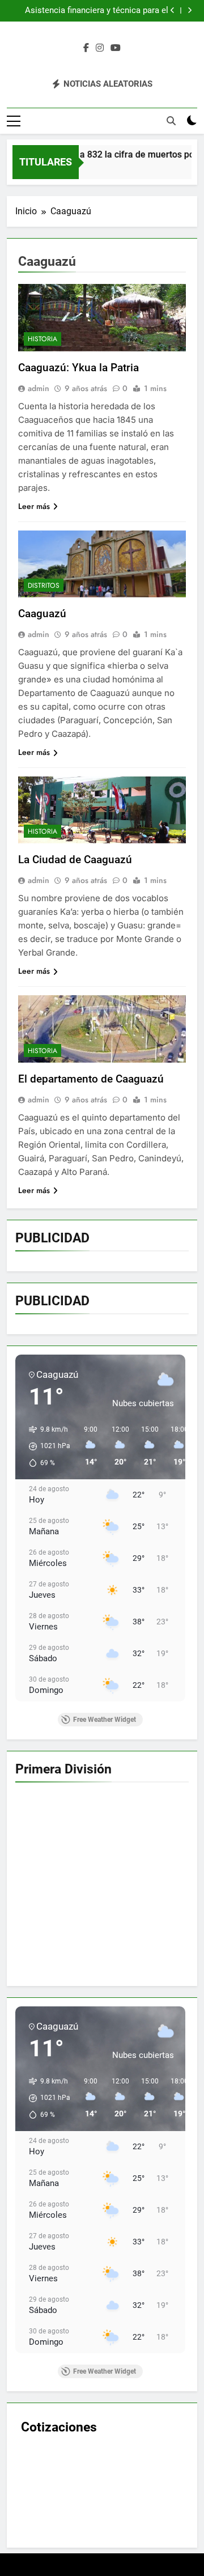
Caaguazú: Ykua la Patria (78, 368)
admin (39, 388)
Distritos (44, 585)
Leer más (34, 506)
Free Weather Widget (105, 1720)
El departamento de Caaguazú (91, 1079)
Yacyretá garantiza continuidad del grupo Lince (92, 11)
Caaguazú (42, 614)
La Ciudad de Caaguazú (75, 860)
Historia (42, 339)
